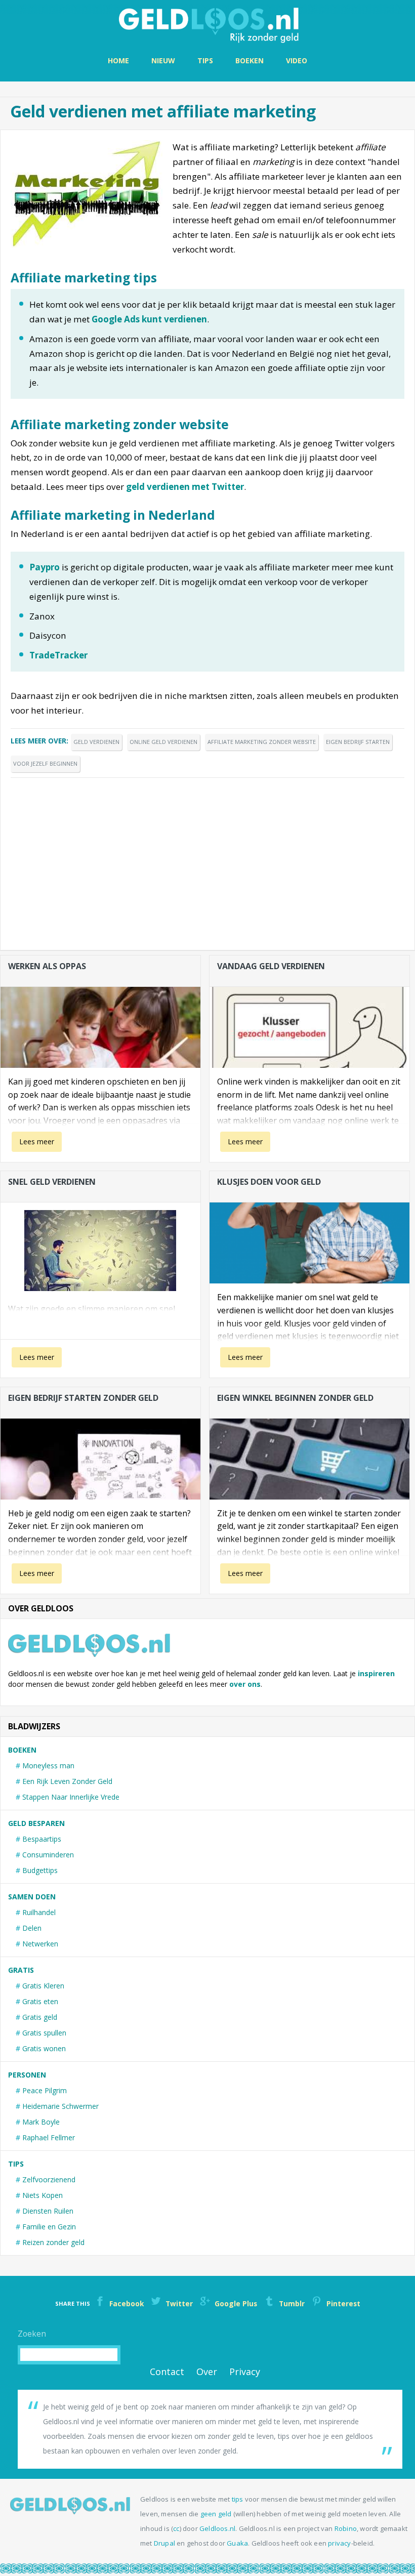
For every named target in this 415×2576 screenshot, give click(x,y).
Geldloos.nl (217, 2528)
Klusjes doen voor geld (269, 1182)
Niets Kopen (43, 2195)
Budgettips (40, 1870)
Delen (32, 1928)
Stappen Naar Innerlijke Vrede (71, 1797)
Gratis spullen (44, 2033)
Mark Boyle (41, 2122)
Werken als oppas (47, 966)
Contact (167, 2372)
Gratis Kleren (43, 1986)
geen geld (216, 2514)
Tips (205, 60)
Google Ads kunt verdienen (149, 319)
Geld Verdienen (96, 742)
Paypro (45, 567)
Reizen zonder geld (53, 2242)
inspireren (376, 1673)
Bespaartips (42, 1839)
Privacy (245, 2372)
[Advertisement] (207, 859)
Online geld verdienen (163, 742)
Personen (27, 2075)
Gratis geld (40, 2017)
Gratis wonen (44, 2048)
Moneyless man (48, 1765)
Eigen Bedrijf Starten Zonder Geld (83, 1398)
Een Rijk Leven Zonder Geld (67, 1781)
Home (118, 60)
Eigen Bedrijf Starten (358, 742)
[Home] (207, 24)
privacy (339, 2543)
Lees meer (37, 1141)
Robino (346, 2528)
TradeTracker (58, 655)
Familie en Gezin (49, 2227)
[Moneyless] (70, 2511)
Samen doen (32, 1897)
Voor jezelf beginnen (45, 763)
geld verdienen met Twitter (185, 487)
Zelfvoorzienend (49, 2179)
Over (207, 2372)
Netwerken (40, 1944)
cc (176, 2528)
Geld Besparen (36, 1823)
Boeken (250, 60)
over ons (245, 1684)
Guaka (237, 2543)
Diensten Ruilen (48, 2211)
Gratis (21, 1970)
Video (297, 60)
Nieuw (163, 60)
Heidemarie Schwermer (60, 2106)
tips (238, 2499)
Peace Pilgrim (45, 2090)
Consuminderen (48, 1855)
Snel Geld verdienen (52, 1182)
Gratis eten (40, 2001)
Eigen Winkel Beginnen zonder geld (295, 1398)
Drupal (164, 2543)
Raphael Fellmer (49, 2137)
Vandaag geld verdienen (271, 966)
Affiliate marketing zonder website (262, 742)
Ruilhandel (39, 1912)
